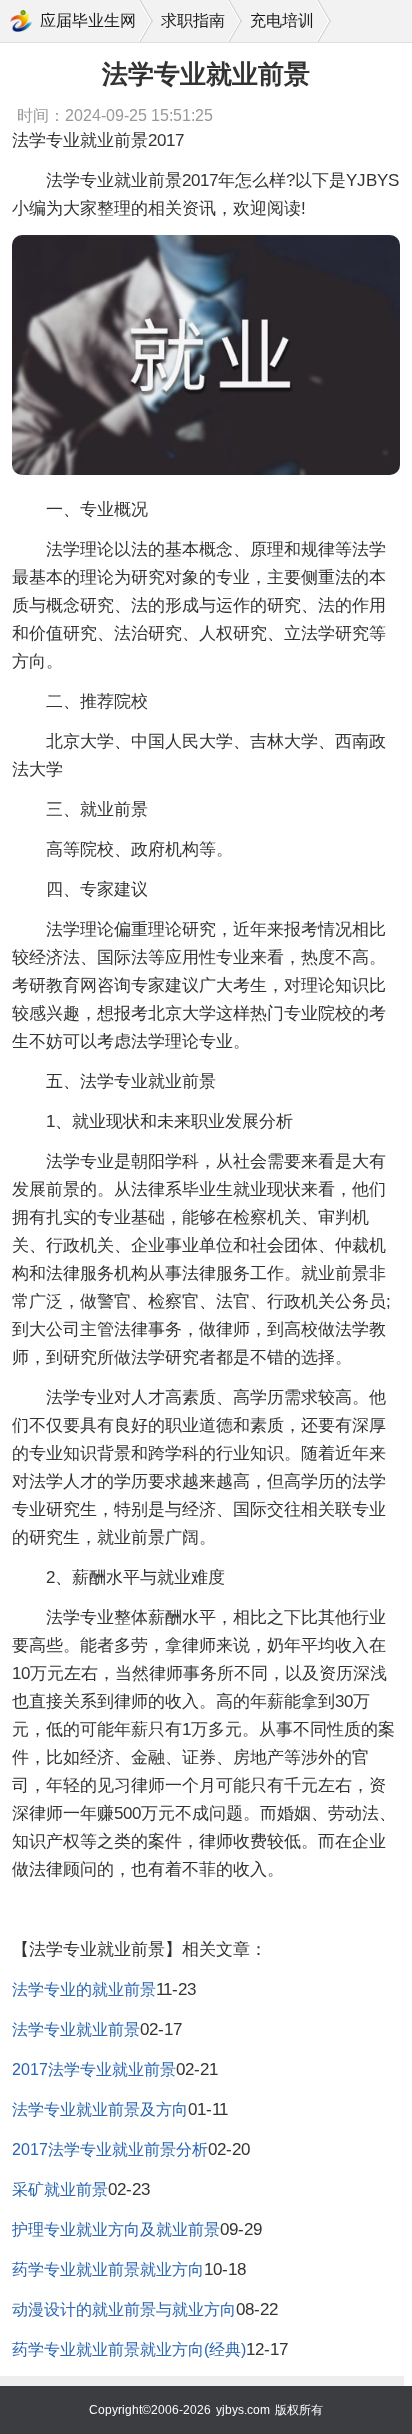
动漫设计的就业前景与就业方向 (124, 2309)
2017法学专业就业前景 (94, 2069)
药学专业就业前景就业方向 (108, 2269)
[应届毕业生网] (21, 21)
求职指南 (193, 20)
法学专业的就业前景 (84, 1989)
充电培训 (282, 20)
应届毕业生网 (88, 20)
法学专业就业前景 (76, 2029)
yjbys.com (243, 2410)
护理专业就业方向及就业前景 (116, 2229)
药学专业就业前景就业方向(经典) (129, 2349)
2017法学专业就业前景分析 (110, 2149)
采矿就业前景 (60, 2189)
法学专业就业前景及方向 (100, 2109)
